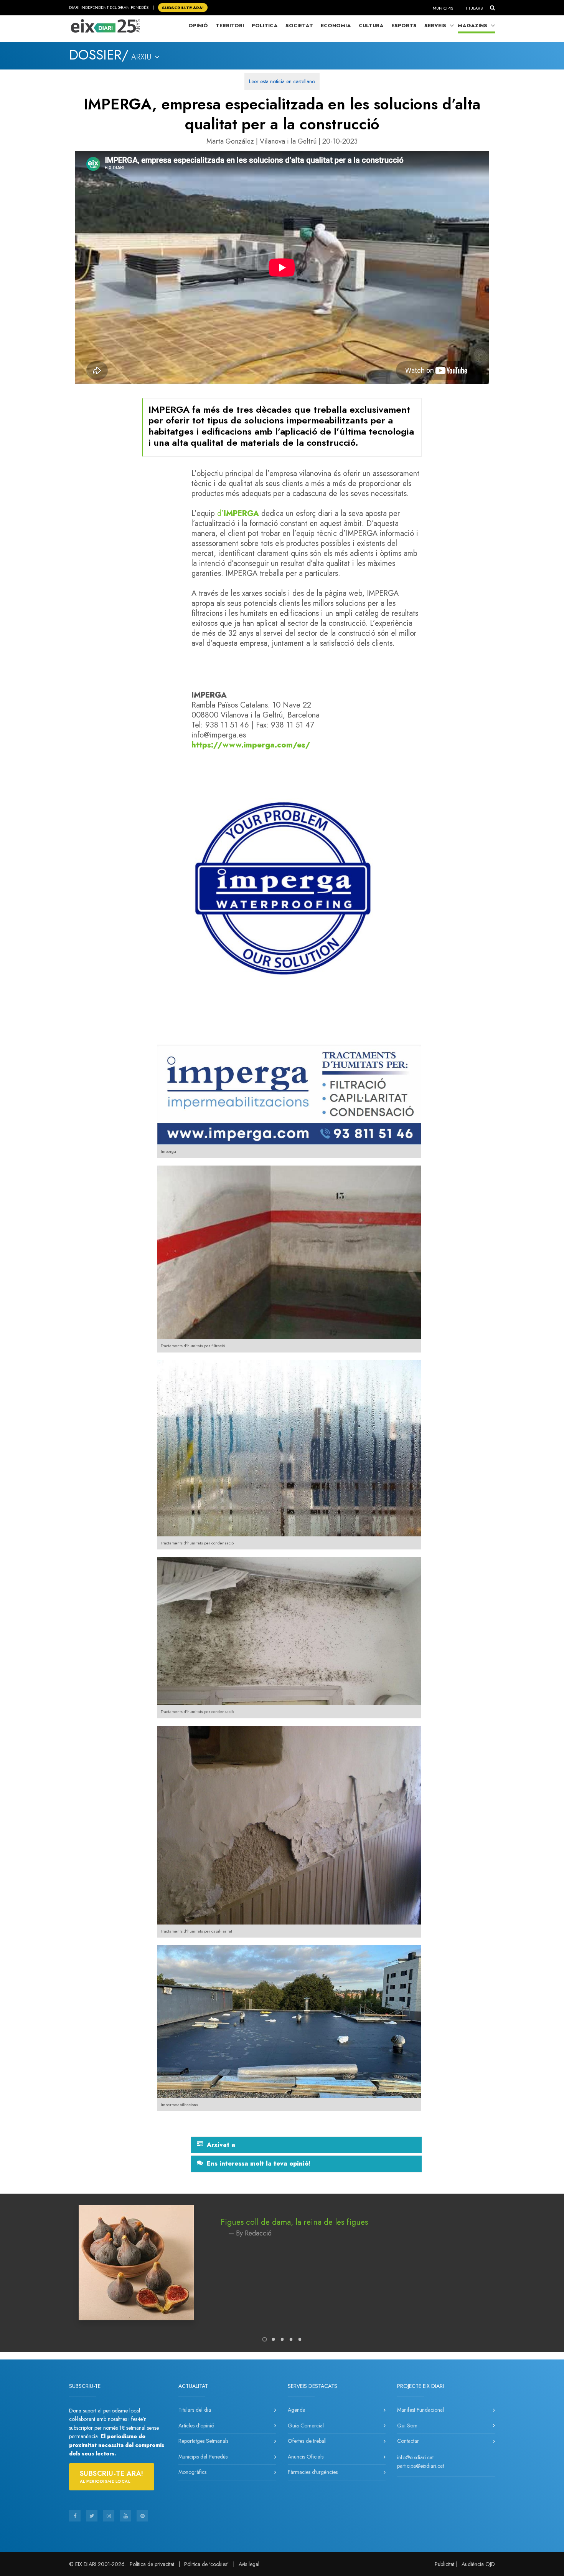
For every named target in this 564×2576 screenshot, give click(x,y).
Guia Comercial (306, 2426)
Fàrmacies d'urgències (313, 2472)
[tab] (306, 2145)
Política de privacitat (152, 2564)
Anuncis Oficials (306, 2457)
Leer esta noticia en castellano (282, 81)
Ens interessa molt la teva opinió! (259, 2164)
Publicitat (444, 2564)
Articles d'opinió (196, 2426)
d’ (220, 513)
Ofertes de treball (307, 2441)
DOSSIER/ (99, 55)
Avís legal (249, 2564)
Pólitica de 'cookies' (206, 2564)
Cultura (371, 26)
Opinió (198, 26)
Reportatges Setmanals (203, 2441)
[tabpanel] (282, 2270)
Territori (230, 26)
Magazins (472, 26)
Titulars (474, 8)
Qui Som (407, 2426)
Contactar (408, 2441)
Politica (265, 26)
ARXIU (143, 57)
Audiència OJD (478, 2564)
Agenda (297, 2410)
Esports (404, 26)
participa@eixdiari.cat (421, 2466)
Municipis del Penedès (203, 2457)
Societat (299, 26)
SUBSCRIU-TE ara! (183, 7)
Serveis (435, 26)
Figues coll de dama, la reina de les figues (294, 2222)
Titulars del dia (195, 2410)
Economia (336, 26)
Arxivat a (221, 2145)
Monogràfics (192, 2472)
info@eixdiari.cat (415, 2457)
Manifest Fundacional (421, 2410)
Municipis (443, 8)
